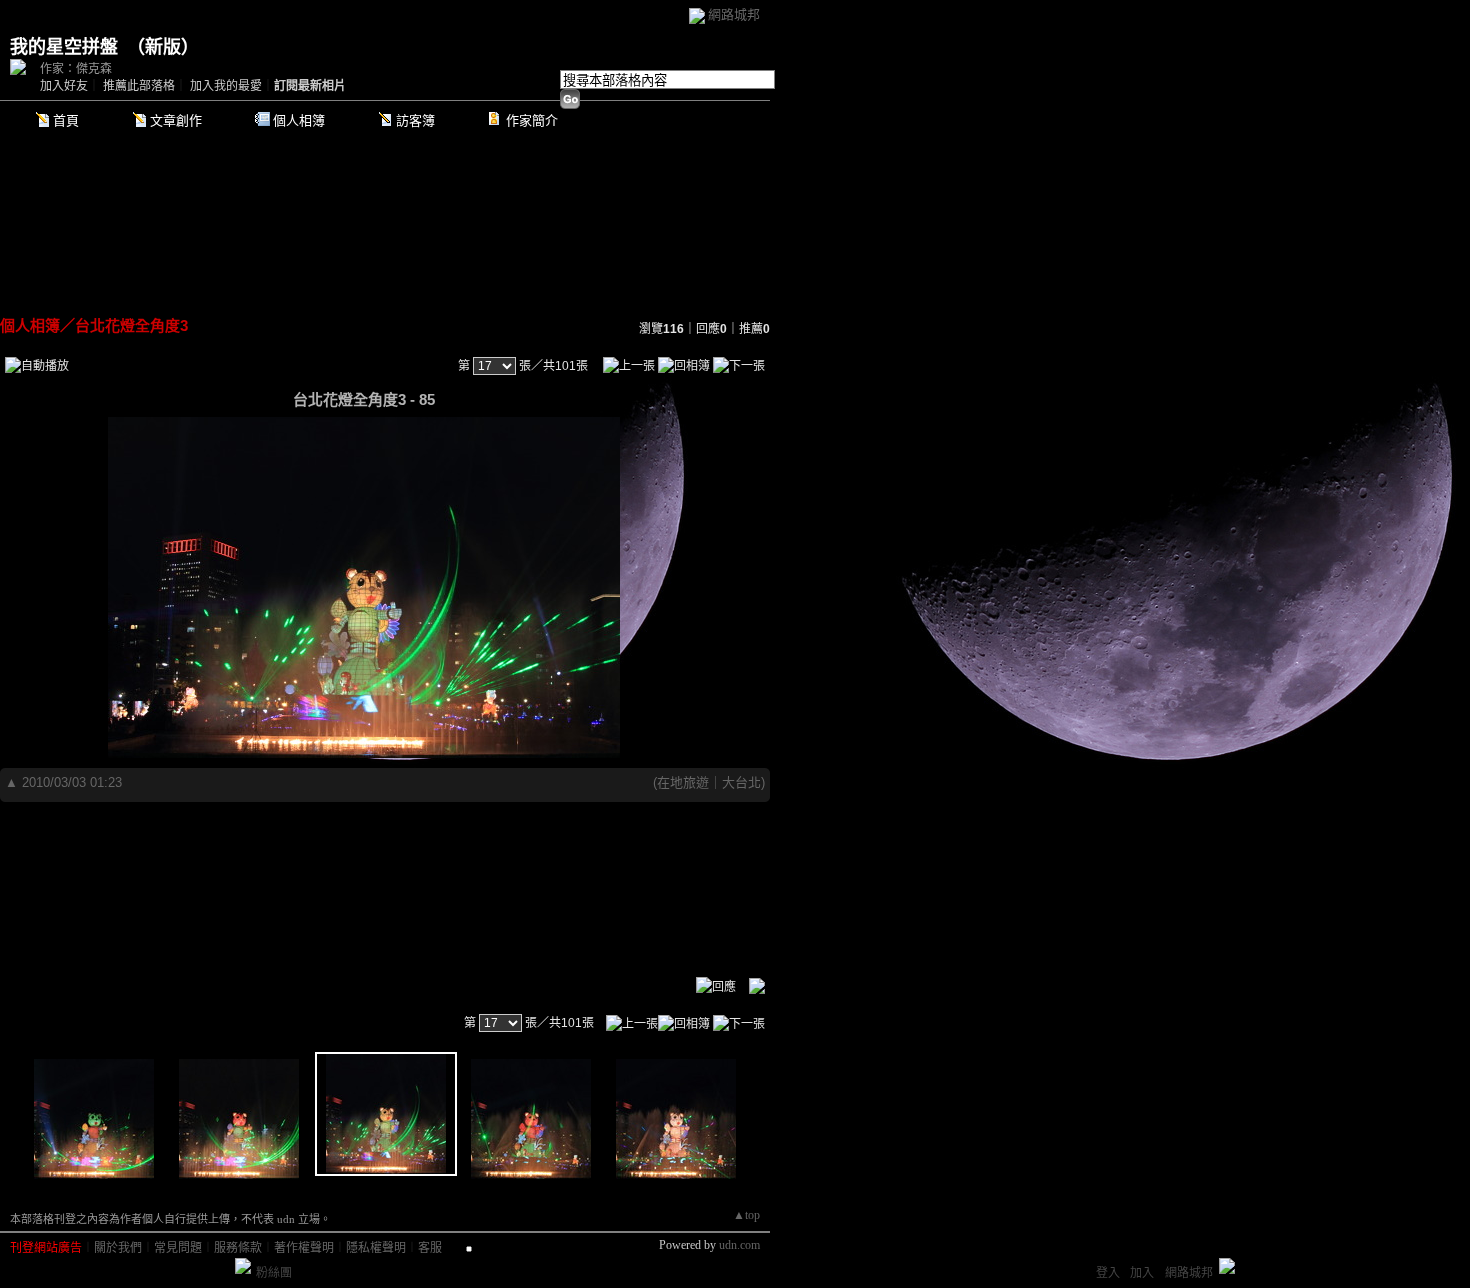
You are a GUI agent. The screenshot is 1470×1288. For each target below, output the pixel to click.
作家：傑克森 (76, 69)
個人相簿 (299, 120)
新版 (163, 47)
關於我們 (118, 1248)
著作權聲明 (304, 1248)
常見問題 (178, 1248)
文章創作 (176, 120)
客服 (430, 1248)
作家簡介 (532, 120)
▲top (746, 1215)
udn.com (739, 1245)
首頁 (66, 120)
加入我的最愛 (226, 86)
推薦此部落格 (139, 86)
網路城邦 (734, 14)
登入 (1108, 1273)
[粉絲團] (243, 1266)
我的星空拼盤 (64, 47)
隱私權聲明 (376, 1248)
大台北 (741, 782)
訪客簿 (415, 120)
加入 (1142, 1273)
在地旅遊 (683, 782)
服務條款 (238, 1248)
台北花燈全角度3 (131, 325)
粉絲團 (274, 1273)
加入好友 (64, 86)
